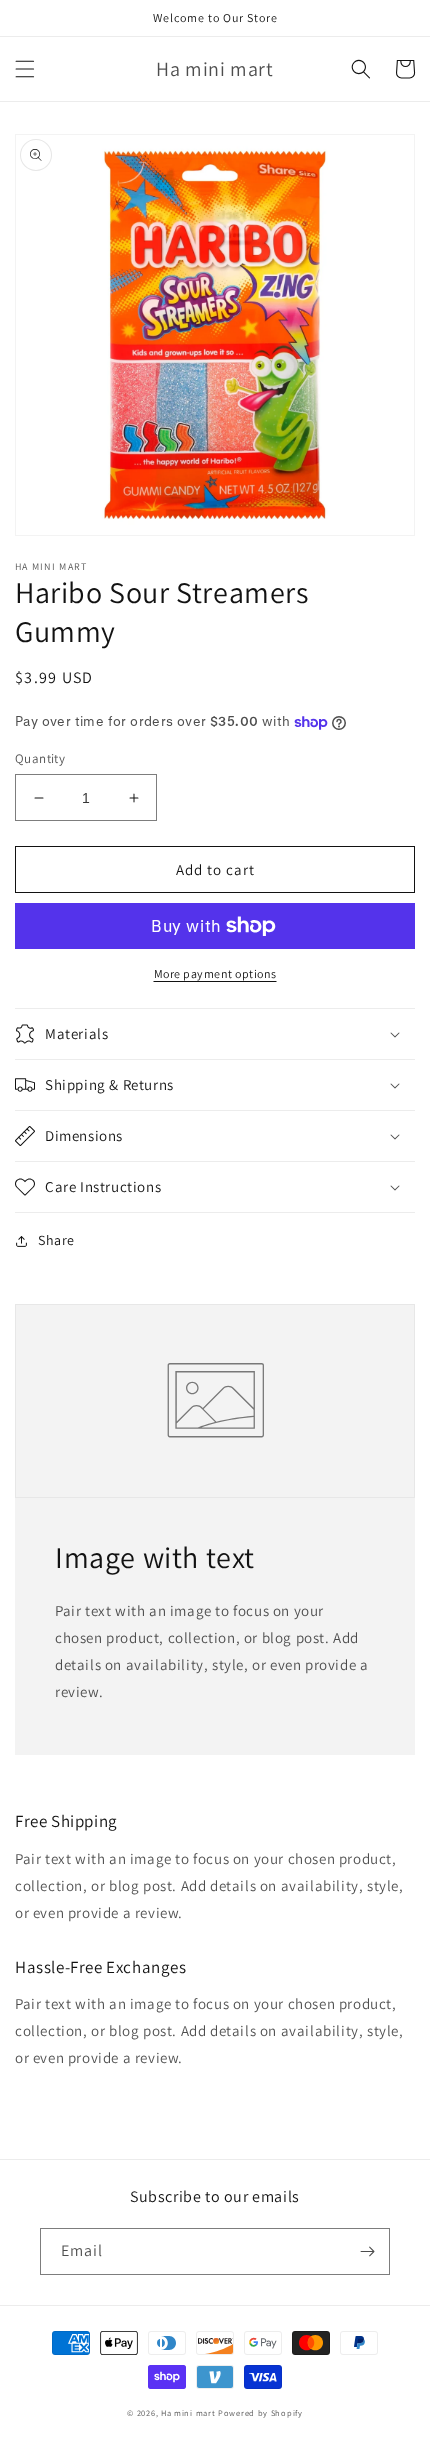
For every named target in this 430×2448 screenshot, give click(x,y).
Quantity (40, 758)
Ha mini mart (188, 2412)
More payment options (215, 973)
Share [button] (56, 1240)
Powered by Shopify (260, 2412)
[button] (25, 69)
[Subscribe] (367, 2251)
